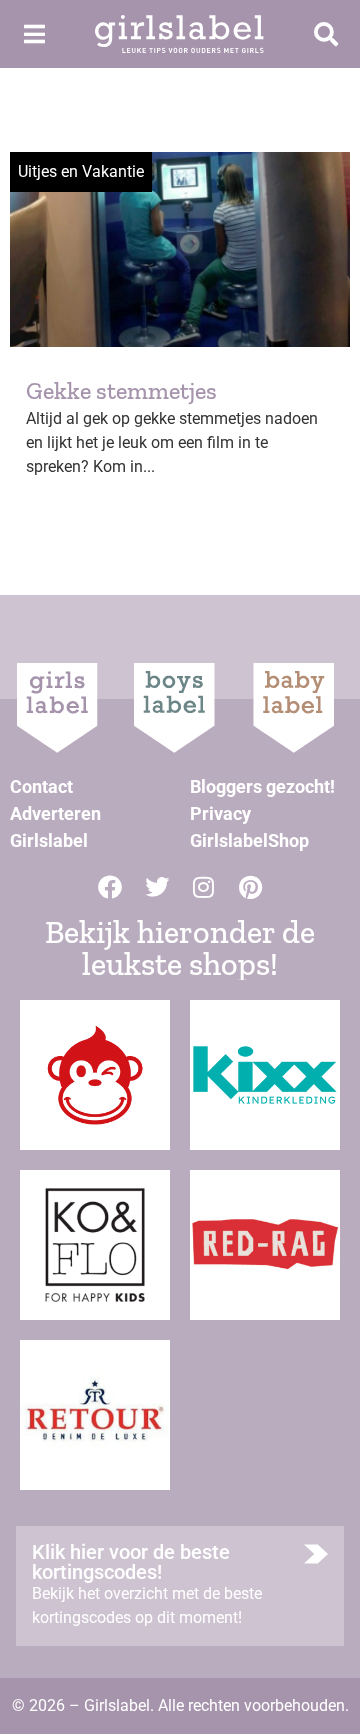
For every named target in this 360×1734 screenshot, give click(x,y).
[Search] (326, 34)
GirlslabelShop (249, 840)
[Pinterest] (251, 887)
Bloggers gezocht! (262, 786)
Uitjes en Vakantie (81, 171)
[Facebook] (110, 887)
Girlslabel (49, 840)
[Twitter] (157, 887)
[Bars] (34, 34)
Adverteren (55, 813)
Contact (41, 786)
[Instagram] (204, 887)
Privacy (220, 813)
